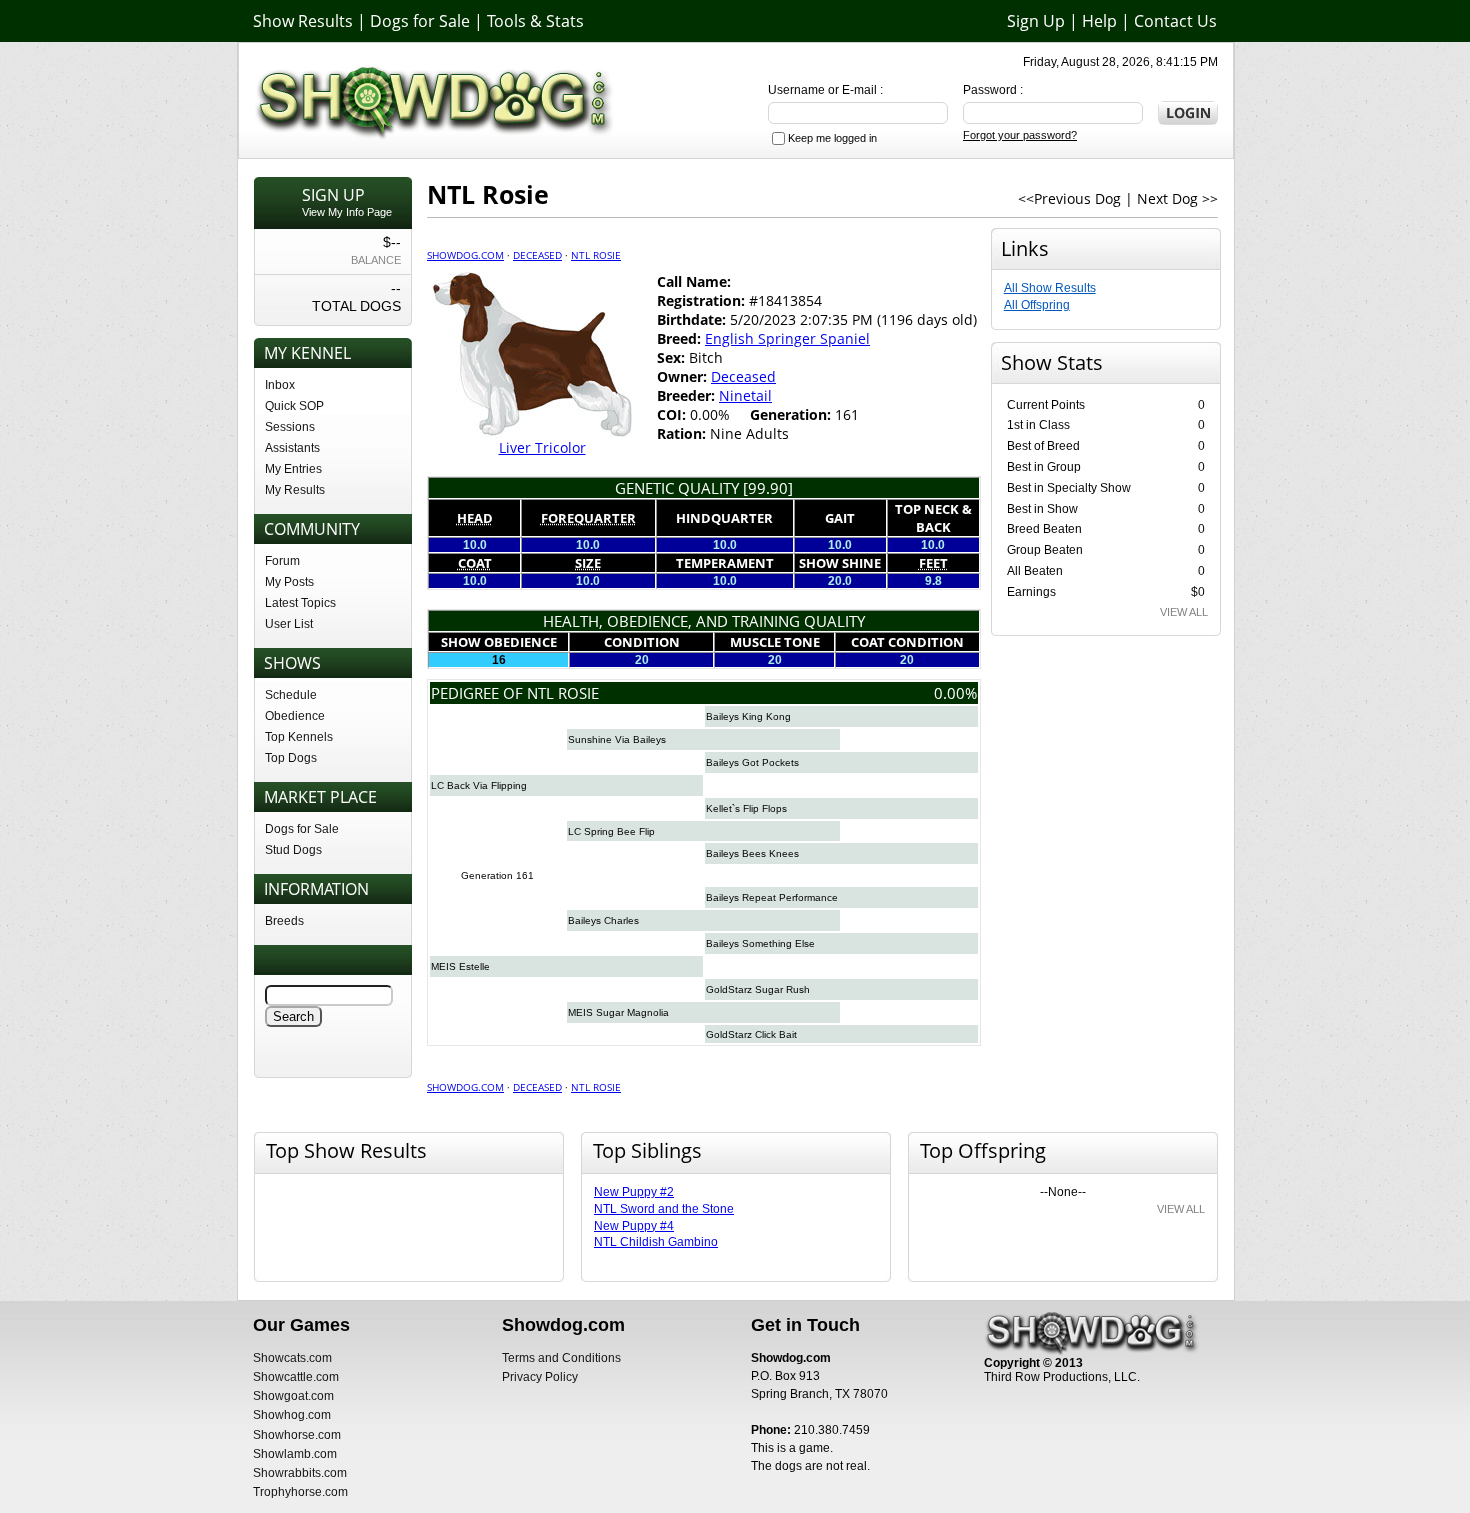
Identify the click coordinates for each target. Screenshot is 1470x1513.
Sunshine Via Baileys (617, 739)
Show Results (303, 21)
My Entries (293, 469)
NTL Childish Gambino (656, 1242)
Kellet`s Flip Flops (746, 808)
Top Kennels (299, 737)
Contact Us (1175, 21)
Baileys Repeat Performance (772, 897)
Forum (282, 561)
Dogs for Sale (420, 21)
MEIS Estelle (460, 966)
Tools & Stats (535, 21)
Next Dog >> (1177, 198)
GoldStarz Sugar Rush (758, 989)
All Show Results (1050, 288)
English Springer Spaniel (787, 338)
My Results (295, 490)
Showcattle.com (296, 1377)
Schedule (291, 695)
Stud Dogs (293, 850)
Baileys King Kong (748, 716)
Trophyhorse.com (300, 1492)
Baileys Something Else (760, 943)
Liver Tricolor (542, 447)
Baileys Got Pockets (752, 762)
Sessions (290, 427)
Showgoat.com (293, 1396)
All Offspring (1037, 305)
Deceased (537, 255)
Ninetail (745, 395)
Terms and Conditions (561, 1358)
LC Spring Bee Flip (611, 831)
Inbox (280, 385)
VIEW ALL (1184, 612)
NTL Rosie (596, 255)
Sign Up (1036, 21)
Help (1099, 21)
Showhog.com (292, 1415)
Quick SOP (294, 406)
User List (289, 624)
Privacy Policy (540, 1377)
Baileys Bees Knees (752, 853)
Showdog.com (465, 255)
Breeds (284, 921)
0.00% (955, 693)
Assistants (292, 448)
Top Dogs (291, 758)
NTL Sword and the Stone (664, 1209)
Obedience (295, 716)
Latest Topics (300, 603)
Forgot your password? (1020, 135)
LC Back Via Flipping (479, 785)
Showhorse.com (297, 1435)
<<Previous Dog (1069, 198)
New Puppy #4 (634, 1226)
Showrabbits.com (300, 1473)
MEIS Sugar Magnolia (618, 1012)
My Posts (289, 582)
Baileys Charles (603, 920)
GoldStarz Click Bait (751, 1034)
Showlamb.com (295, 1454)
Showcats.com (292, 1358)
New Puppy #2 (634, 1192)
